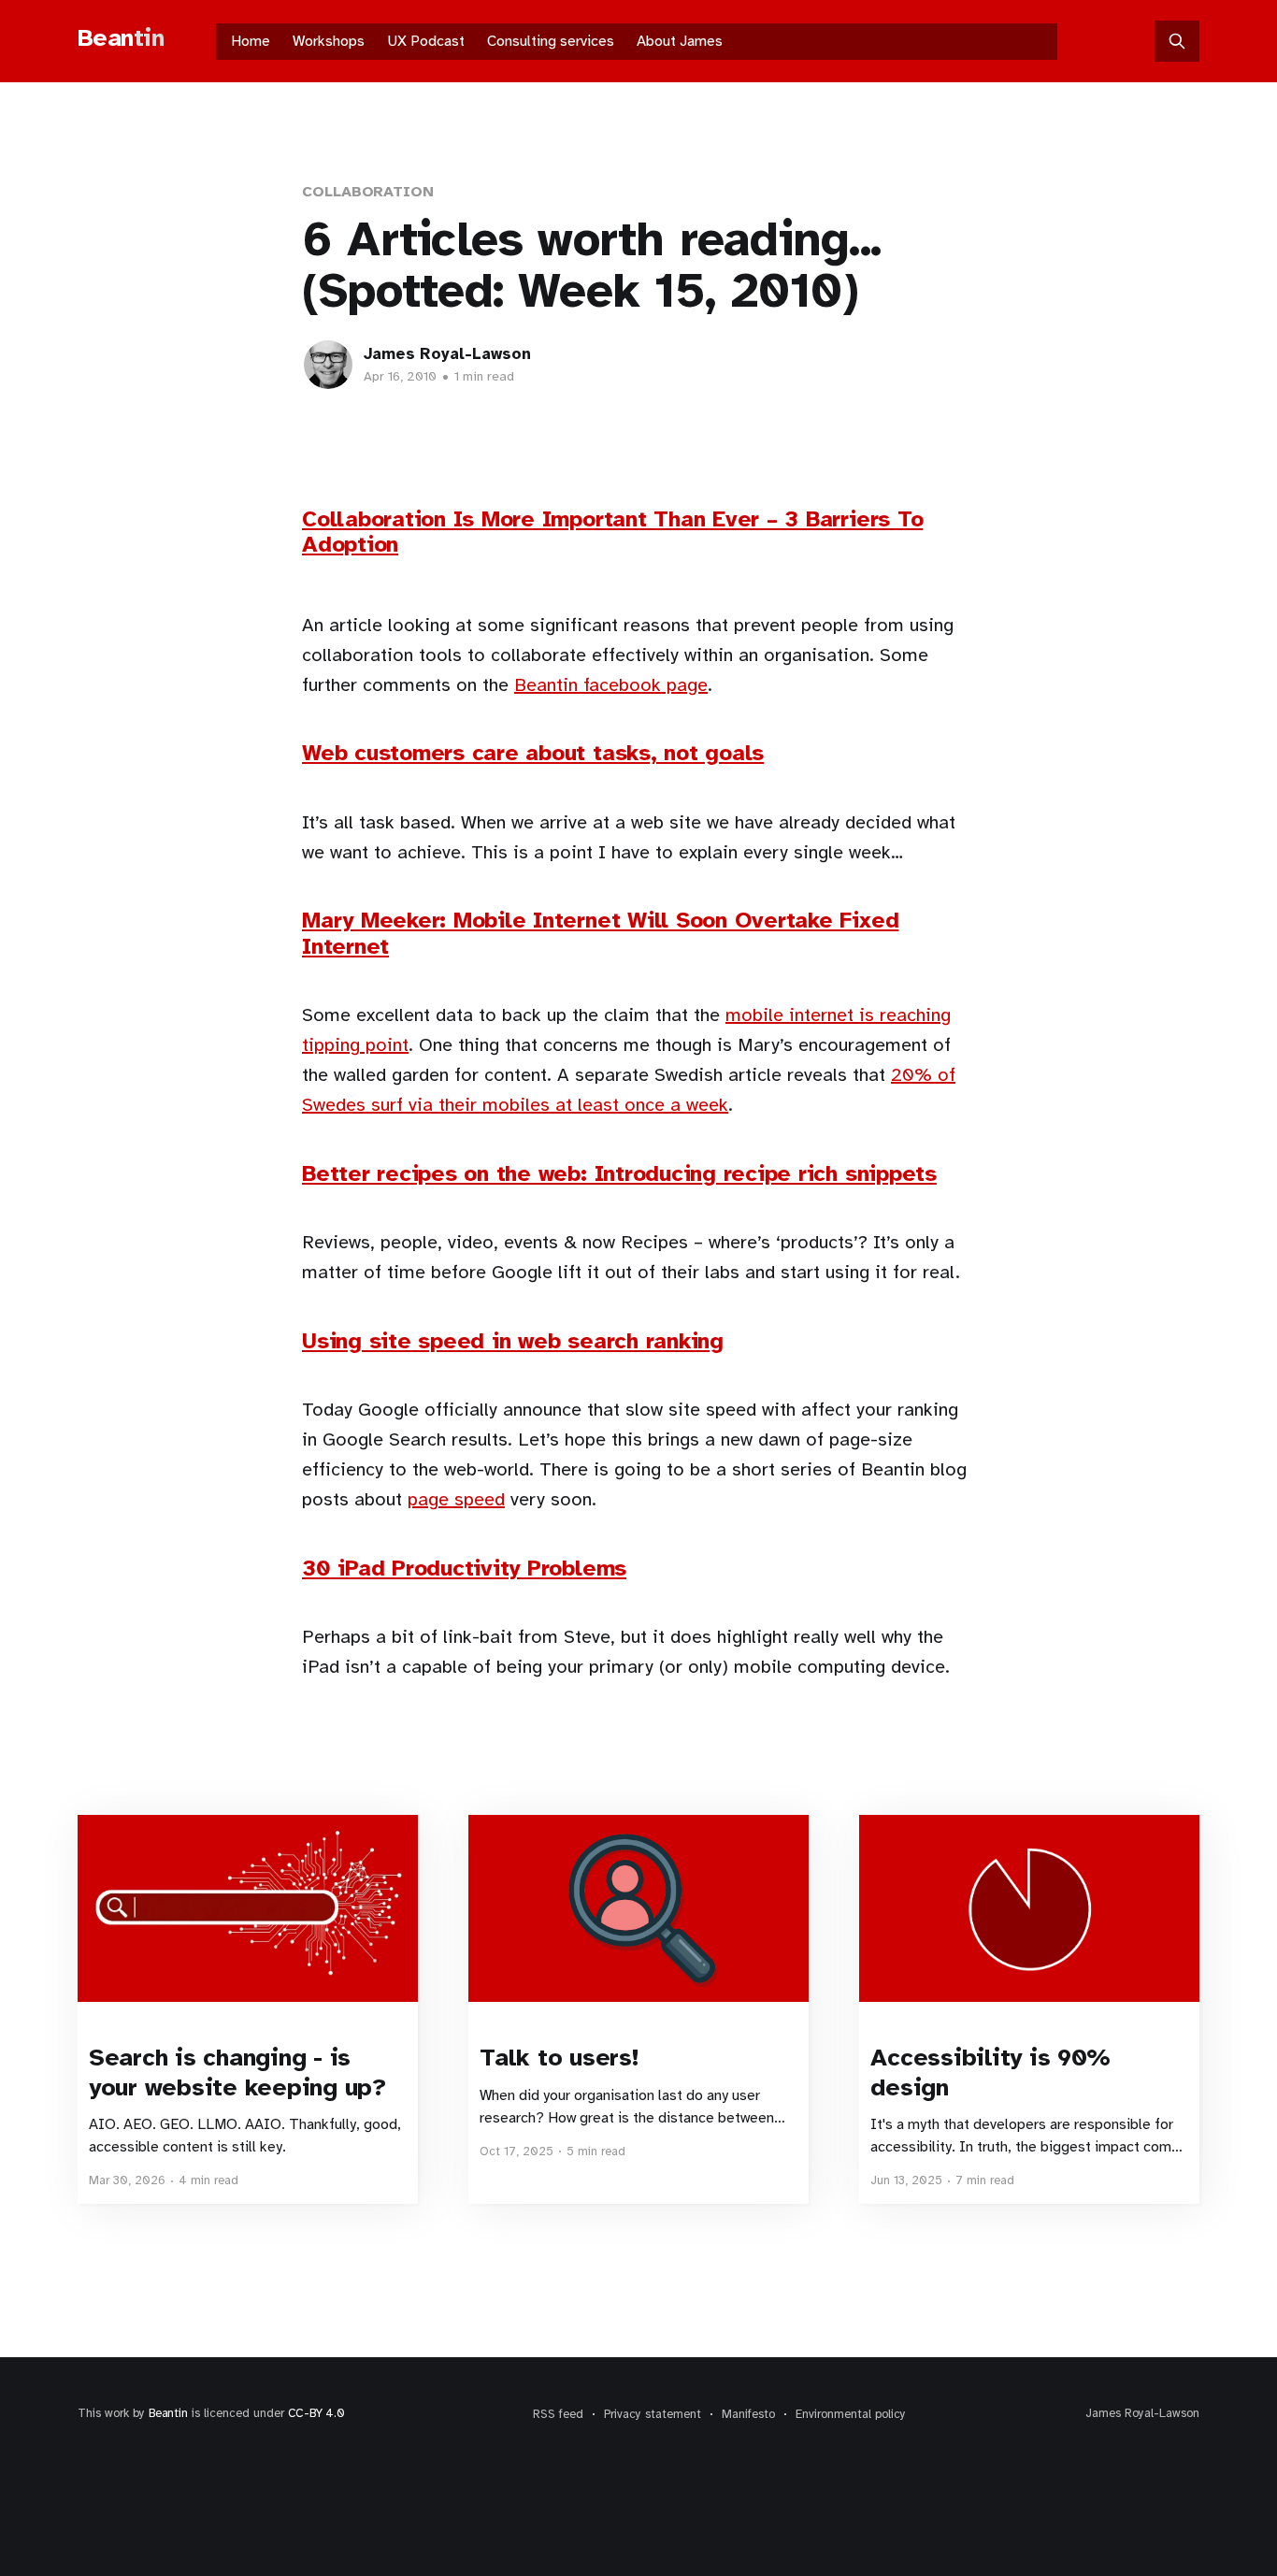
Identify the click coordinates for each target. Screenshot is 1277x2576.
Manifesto (748, 2414)
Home (251, 41)
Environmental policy (851, 2414)
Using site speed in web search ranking (513, 1341)
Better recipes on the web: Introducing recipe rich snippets (619, 1173)
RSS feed (558, 2414)
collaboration (368, 192)
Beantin (168, 2413)
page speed (456, 1499)
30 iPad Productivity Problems (464, 1568)
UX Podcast (426, 41)
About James (680, 41)
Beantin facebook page (611, 685)
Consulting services (551, 41)
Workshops (329, 41)
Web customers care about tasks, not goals (533, 753)
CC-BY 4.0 (316, 2413)
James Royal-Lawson (447, 354)
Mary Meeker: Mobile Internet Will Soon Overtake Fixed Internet (600, 933)
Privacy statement (653, 2414)
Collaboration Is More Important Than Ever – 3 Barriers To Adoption (612, 532)
